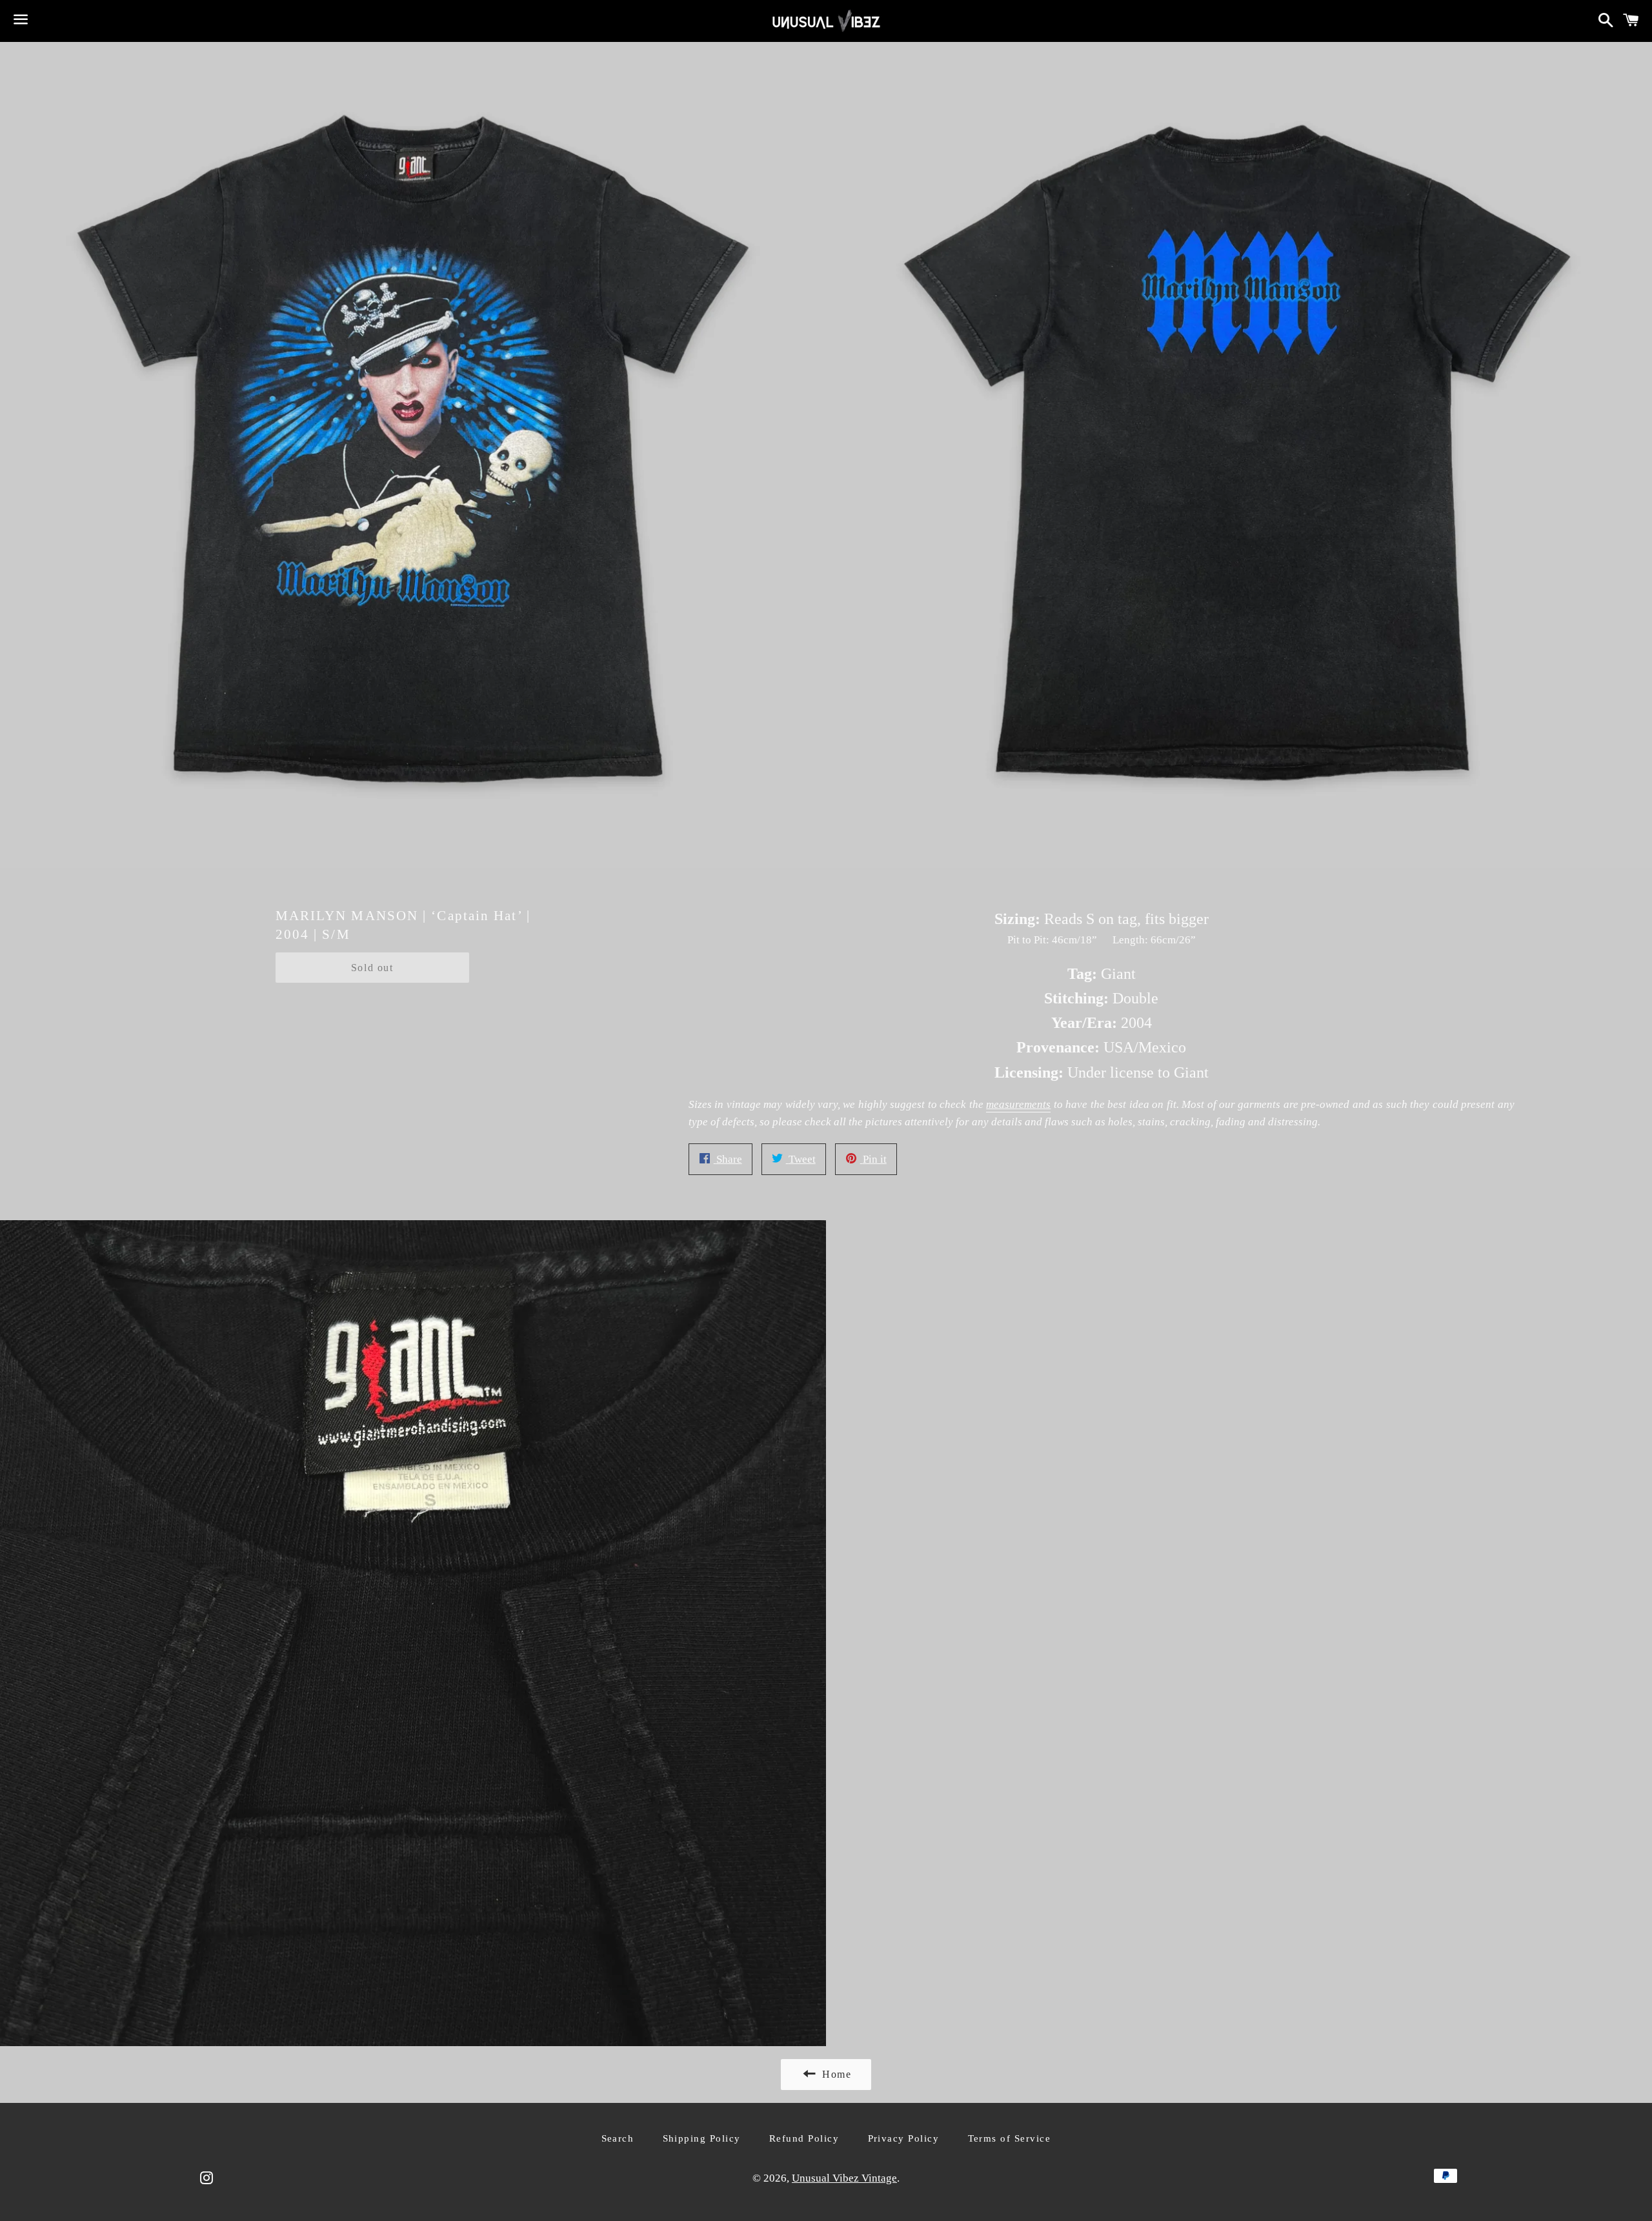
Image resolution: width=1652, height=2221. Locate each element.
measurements (1018, 1104)
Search (618, 2138)
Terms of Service (1010, 2138)
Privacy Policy (904, 2138)
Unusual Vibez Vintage (844, 2178)
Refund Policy (804, 2138)
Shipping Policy (702, 2138)
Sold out (372, 968)
